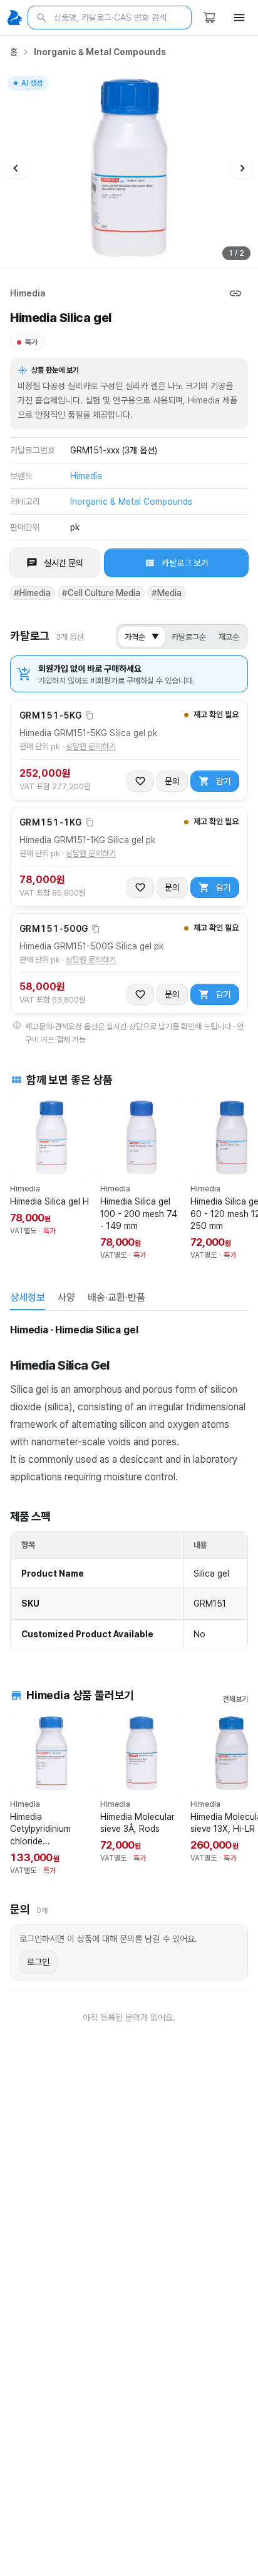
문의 (172, 781)
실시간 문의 (64, 563)
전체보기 (235, 1699)
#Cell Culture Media (101, 593)
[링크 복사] (235, 293)
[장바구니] (209, 18)
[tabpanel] (129, 1486)
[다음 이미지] (242, 168)
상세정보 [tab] (28, 1297)
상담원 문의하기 (91, 746)
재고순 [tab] (229, 637)
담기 (224, 781)
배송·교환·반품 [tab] (116, 1297)
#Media (167, 593)
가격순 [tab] (142, 637)
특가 (31, 342)
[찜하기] (140, 781)
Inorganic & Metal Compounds (100, 52)
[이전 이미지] (16, 168)
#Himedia (32, 593)
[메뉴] (239, 18)
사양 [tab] (66, 1297)
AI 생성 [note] (31, 85)
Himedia (28, 293)
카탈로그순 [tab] (189, 637)
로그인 (38, 1962)
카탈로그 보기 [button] (185, 563)
